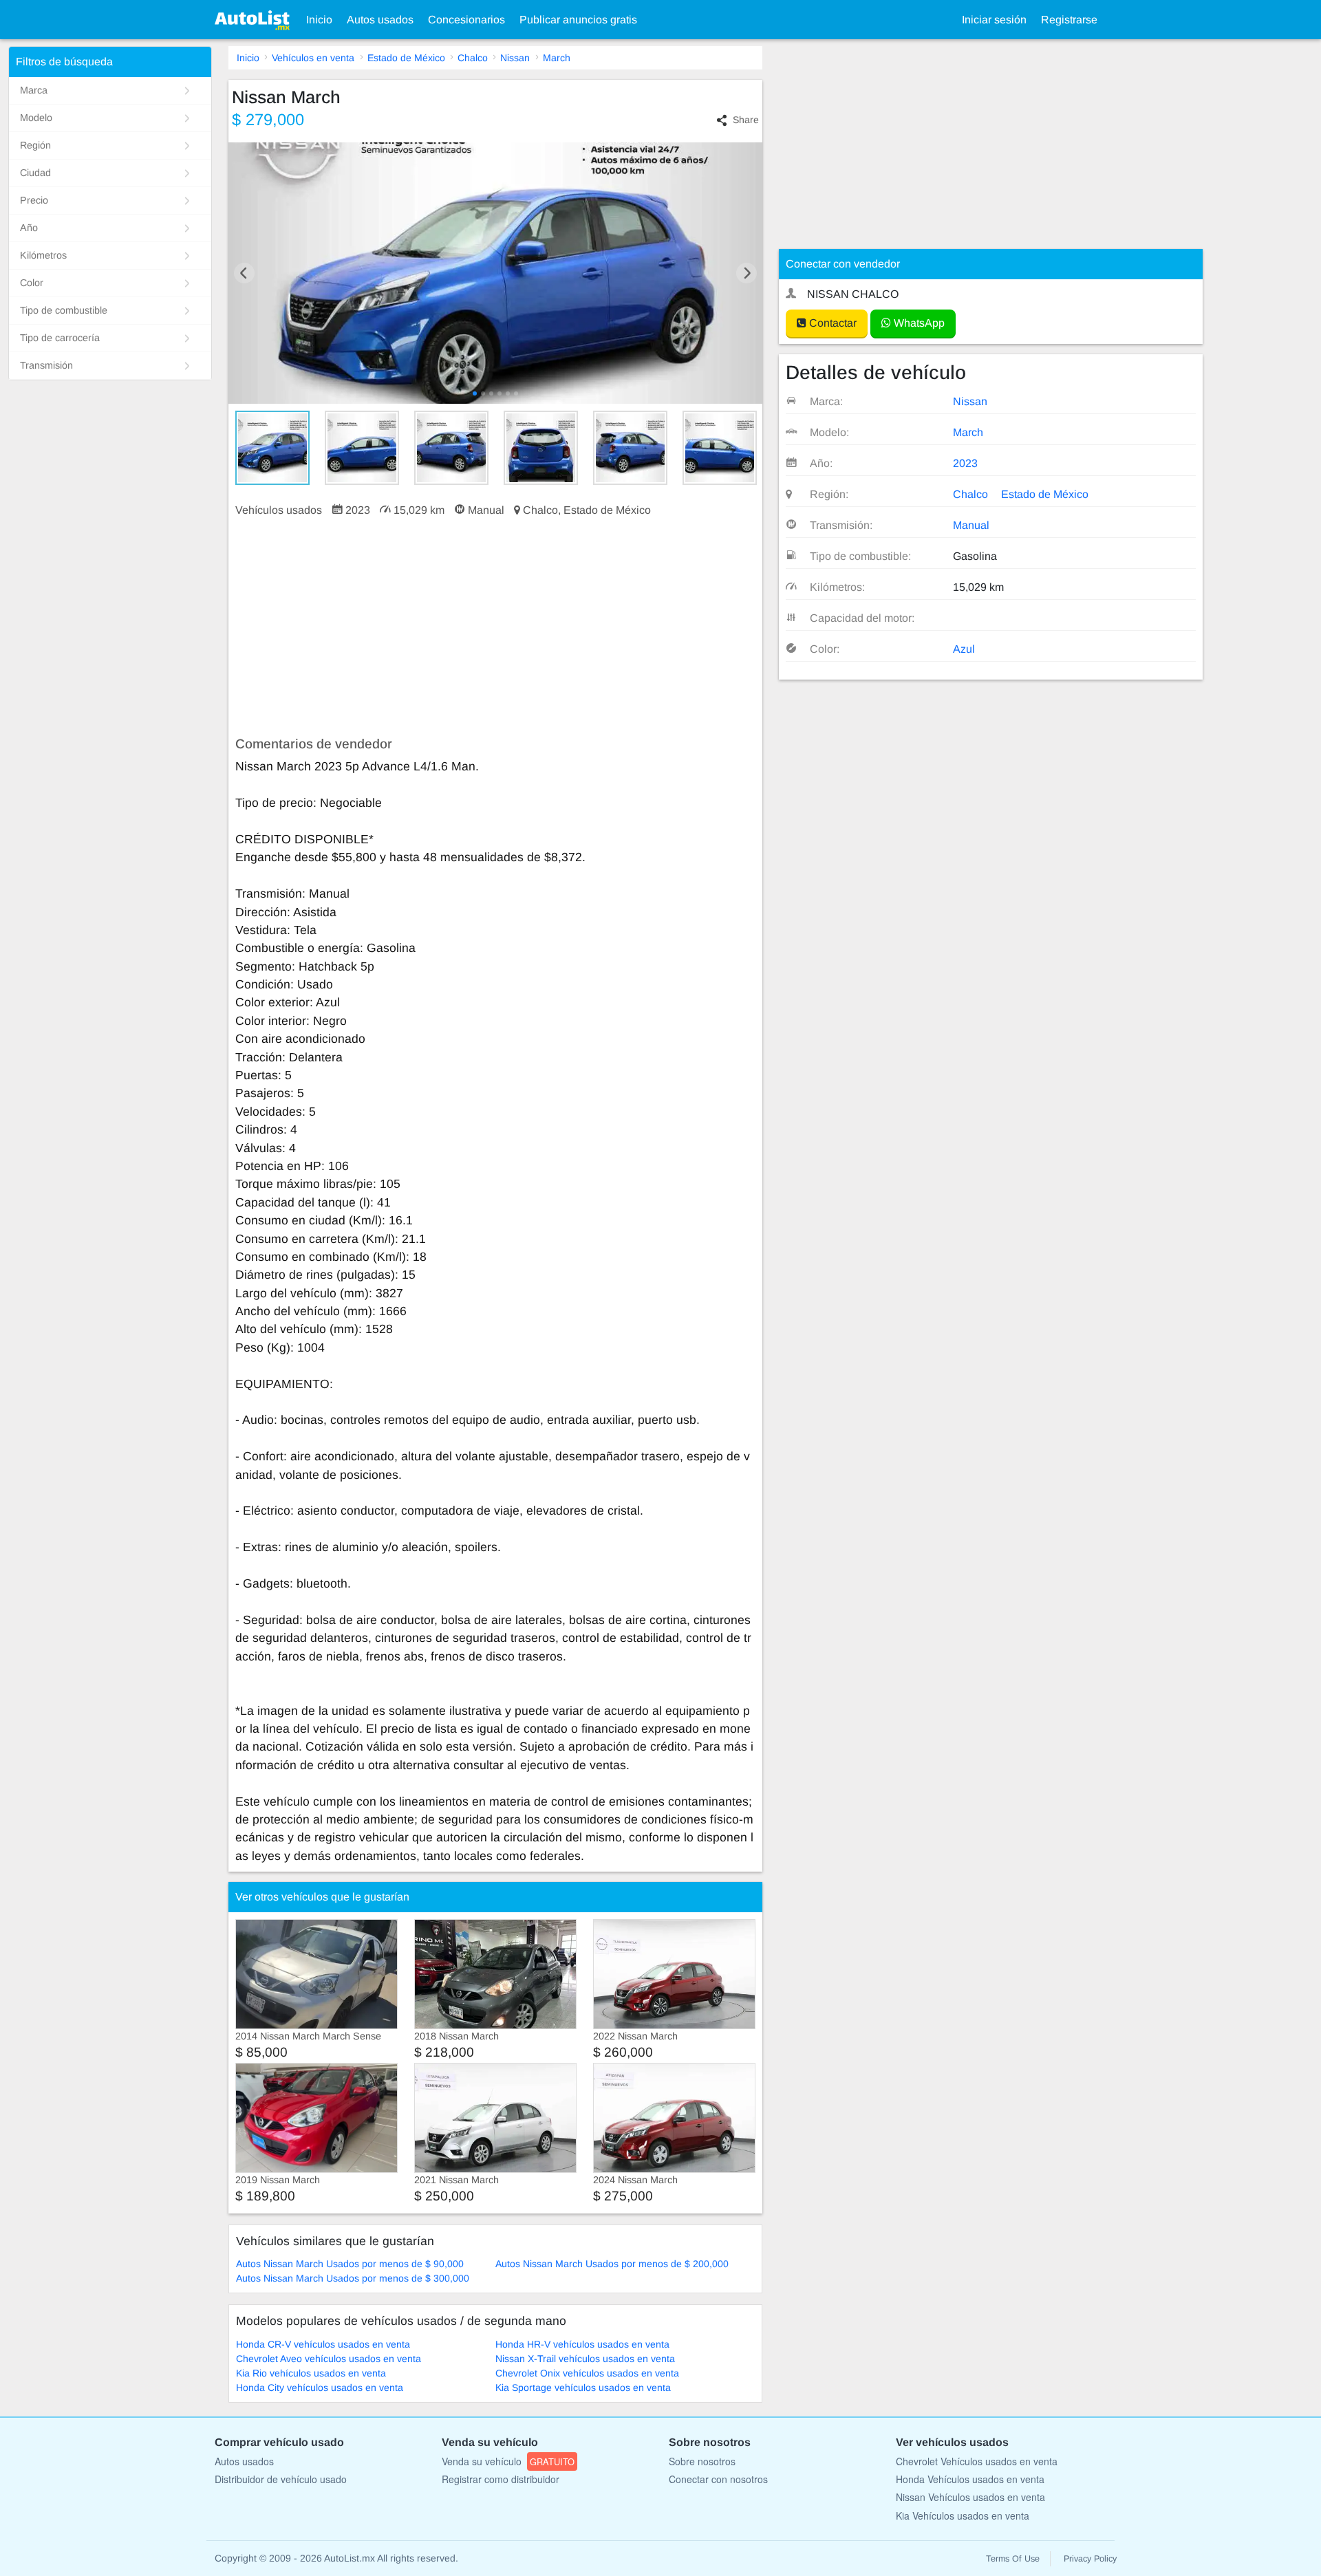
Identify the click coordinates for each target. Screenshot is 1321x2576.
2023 (965, 463)
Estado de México (406, 58)
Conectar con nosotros (718, 2479)
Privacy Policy (1090, 2559)
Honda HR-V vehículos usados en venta (582, 2344)
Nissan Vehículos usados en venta (970, 2497)
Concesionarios (466, 20)
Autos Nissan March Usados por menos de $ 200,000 (612, 2264)
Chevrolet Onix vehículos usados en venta (587, 2373)
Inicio (319, 20)
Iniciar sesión (994, 20)
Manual (971, 525)
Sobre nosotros (702, 2461)
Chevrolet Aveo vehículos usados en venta (329, 2359)
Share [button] (746, 120)
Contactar (831, 323)
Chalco (473, 58)
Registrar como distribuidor (501, 2479)
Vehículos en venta (313, 58)
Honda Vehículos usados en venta (970, 2479)
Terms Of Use (1013, 2559)
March (557, 58)
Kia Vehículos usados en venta (963, 2515)
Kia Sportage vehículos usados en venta (583, 2388)
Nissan (515, 58)
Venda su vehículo (508, 2461)
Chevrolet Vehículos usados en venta (977, 2461)
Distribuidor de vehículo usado (281, 2479)
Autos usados (380, 20)
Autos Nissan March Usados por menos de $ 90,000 (350, 2264)
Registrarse (1069, 20)
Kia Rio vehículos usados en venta (311, 2373)
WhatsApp (918, 323)
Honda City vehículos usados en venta (320, 2388)
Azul (964, 649)
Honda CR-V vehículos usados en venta (323, 2344)
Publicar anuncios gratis (578, 20)
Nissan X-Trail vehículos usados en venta (585, 2359)
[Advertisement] (495, 627)
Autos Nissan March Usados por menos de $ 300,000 (353, 2278)
